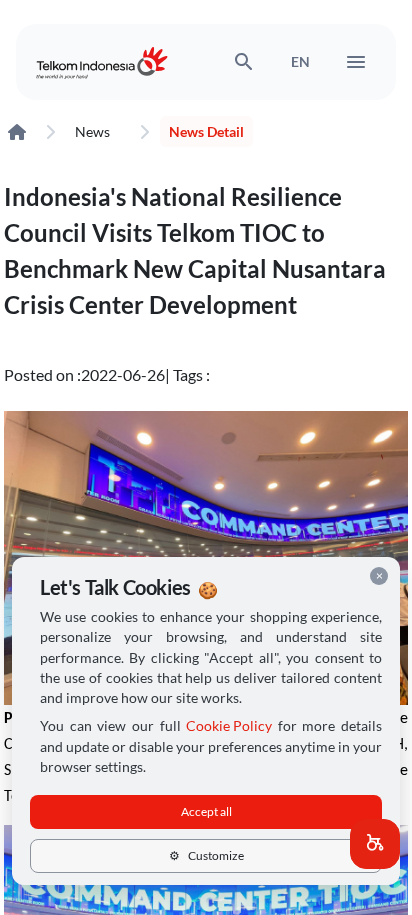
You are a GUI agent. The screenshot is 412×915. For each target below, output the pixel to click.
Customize (206, 855)
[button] (375, 844)
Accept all (206, 811)
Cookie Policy (229, 726)
